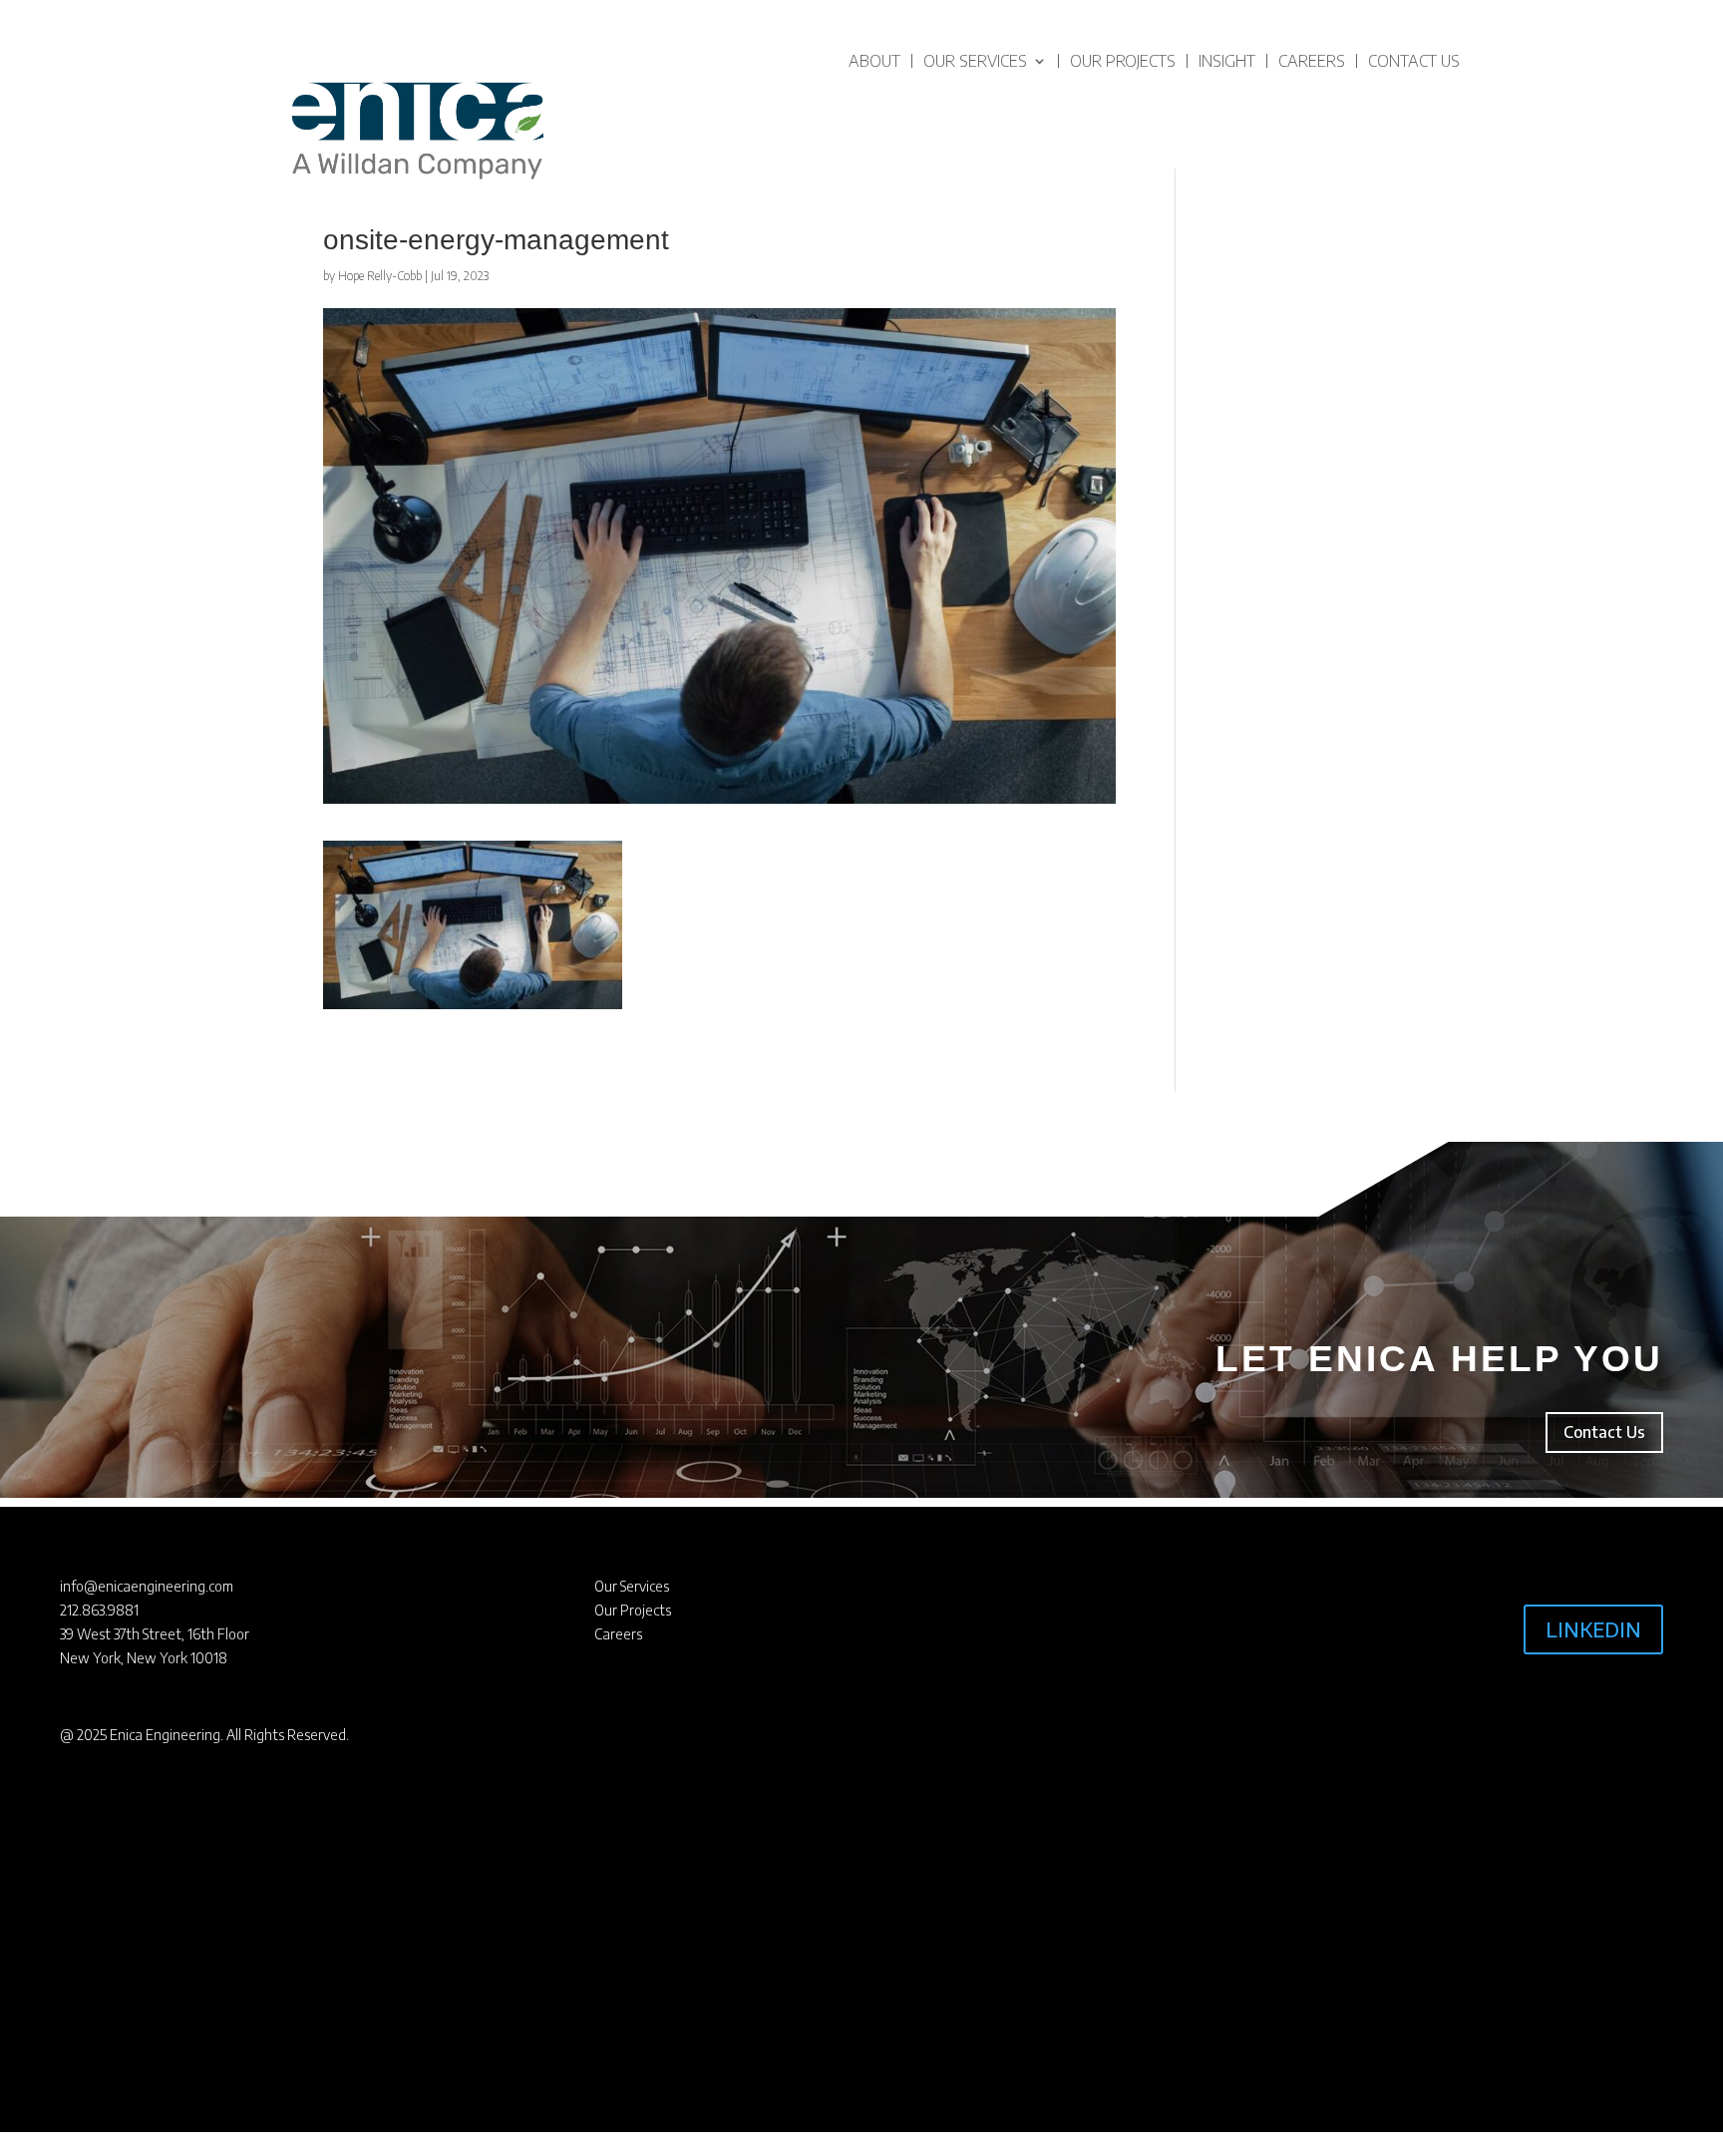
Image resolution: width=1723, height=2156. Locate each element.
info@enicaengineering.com (147, 1586)
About (874, 61)
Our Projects (1123, 61)
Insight (1227, 61)
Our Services (975, 61)
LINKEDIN (1593, 1629)
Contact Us (1414, 61)
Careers (1312, 61)
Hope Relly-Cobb (380, 276)
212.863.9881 (99, 1610)
